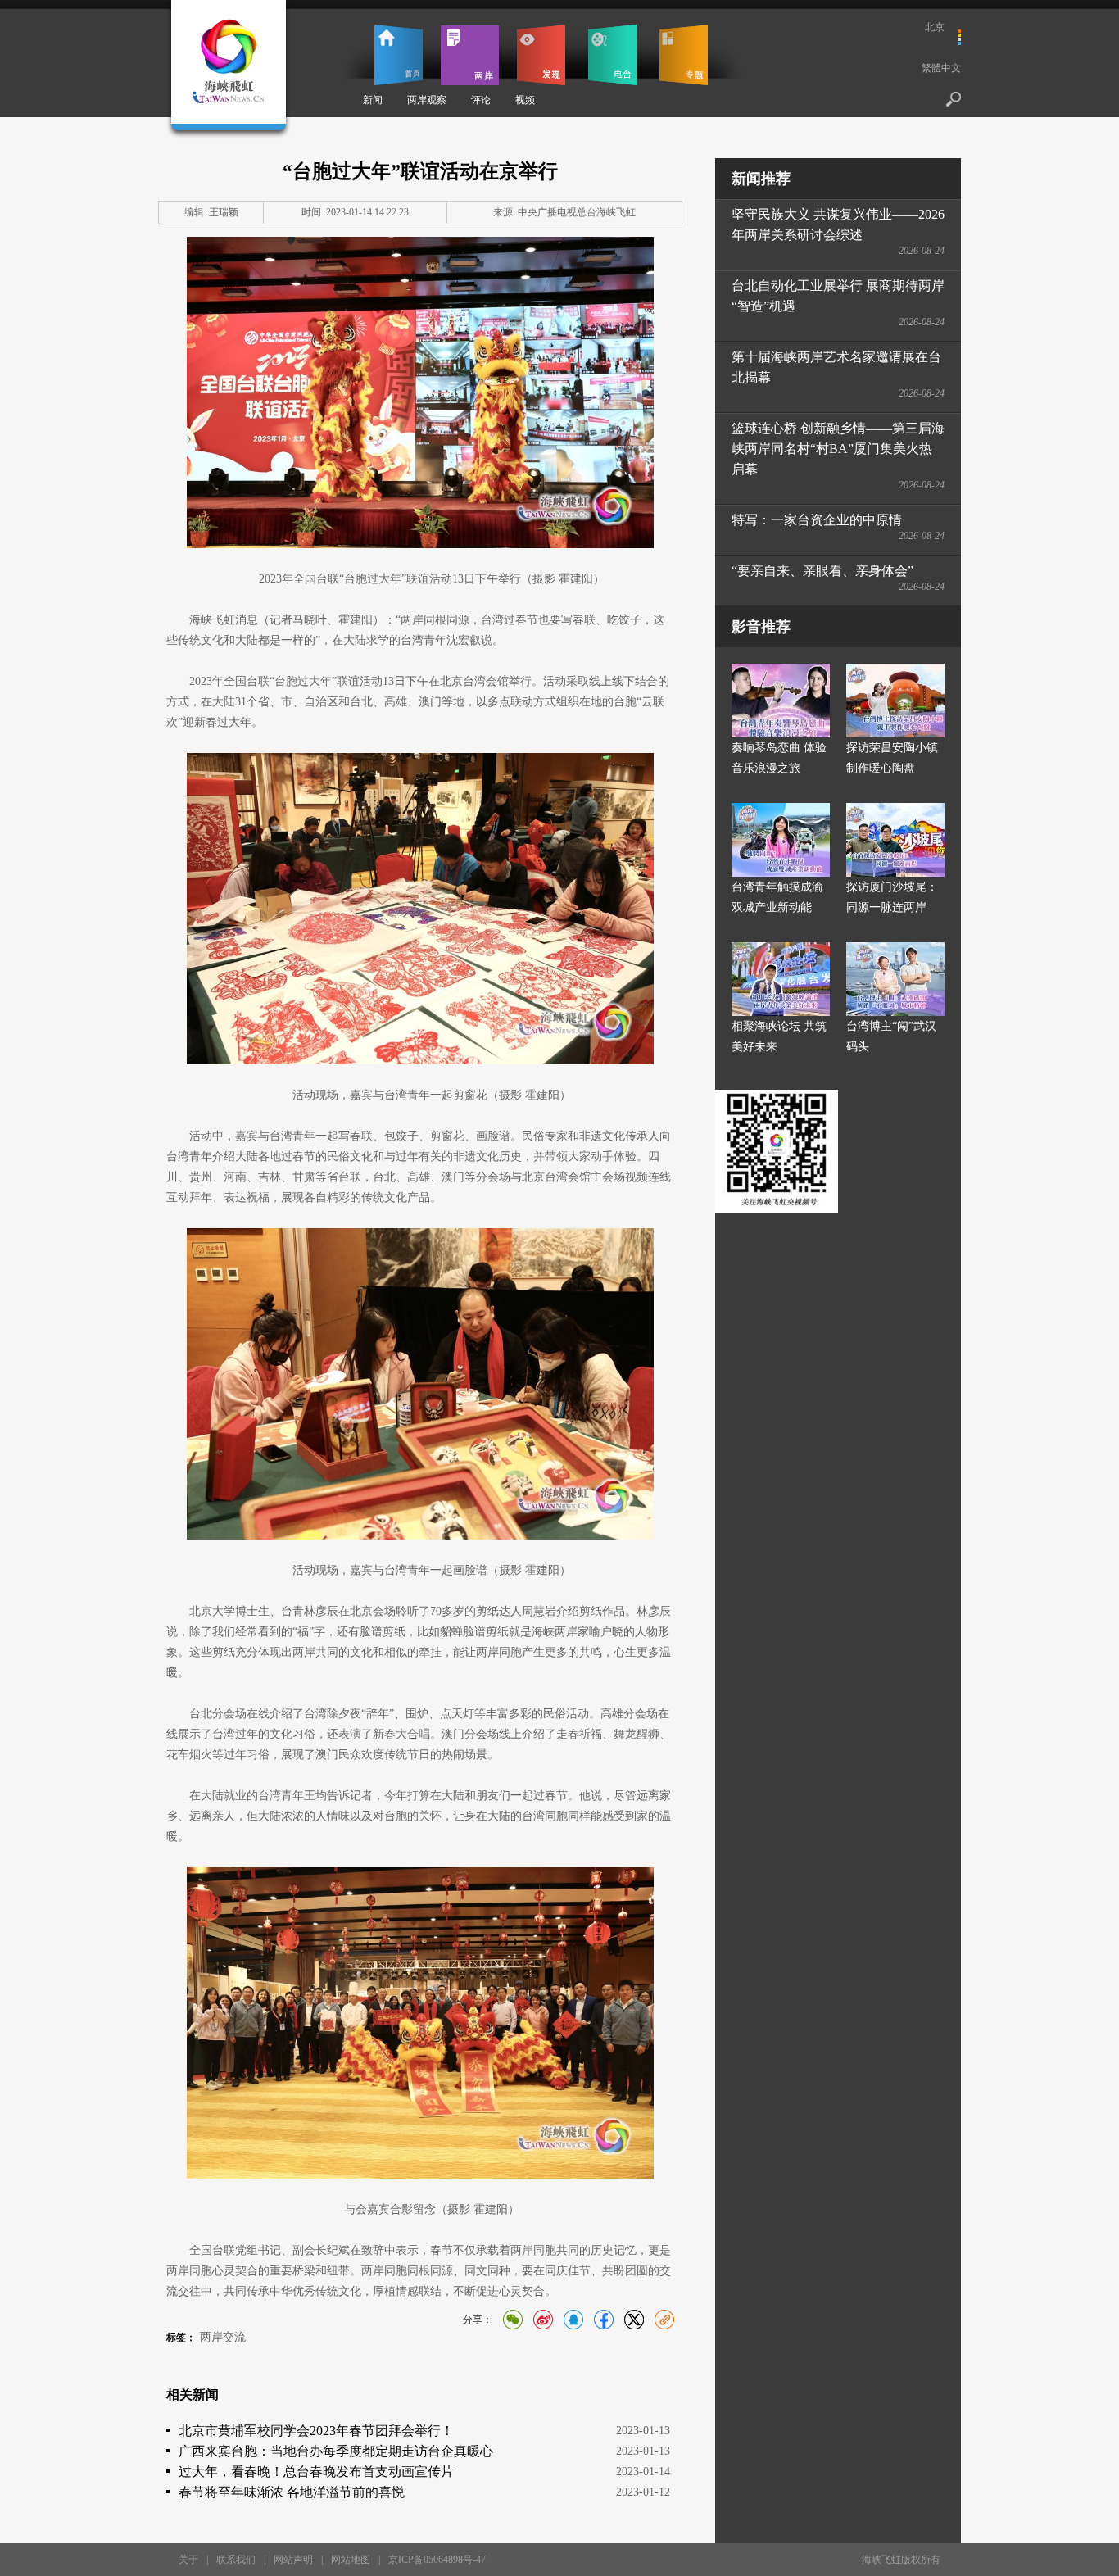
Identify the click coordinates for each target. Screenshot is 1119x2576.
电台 (612, 55)
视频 (525, 100)
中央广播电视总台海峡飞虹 (577, 212)
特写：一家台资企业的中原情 (817, 520)
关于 (188, 2560)
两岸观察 (427, 100)
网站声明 (293, 2560)
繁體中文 (941, 68)
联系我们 (236, 2560)
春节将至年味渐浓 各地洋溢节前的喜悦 (292, 2492)
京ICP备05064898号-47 (437, 2560)
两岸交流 (223, 2337)
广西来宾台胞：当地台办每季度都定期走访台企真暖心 (336, 2451)
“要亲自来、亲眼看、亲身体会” (822, 571)
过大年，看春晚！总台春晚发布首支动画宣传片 (316, 2472)
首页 (399, 55)
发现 (541, 55)
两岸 (470, 55)
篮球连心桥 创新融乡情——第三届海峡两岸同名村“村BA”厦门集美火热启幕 (838, 449)
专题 (684, 55)
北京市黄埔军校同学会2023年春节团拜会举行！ (316, 2431)
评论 (481, 100)
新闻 (373, 100)
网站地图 (351, 2560)
